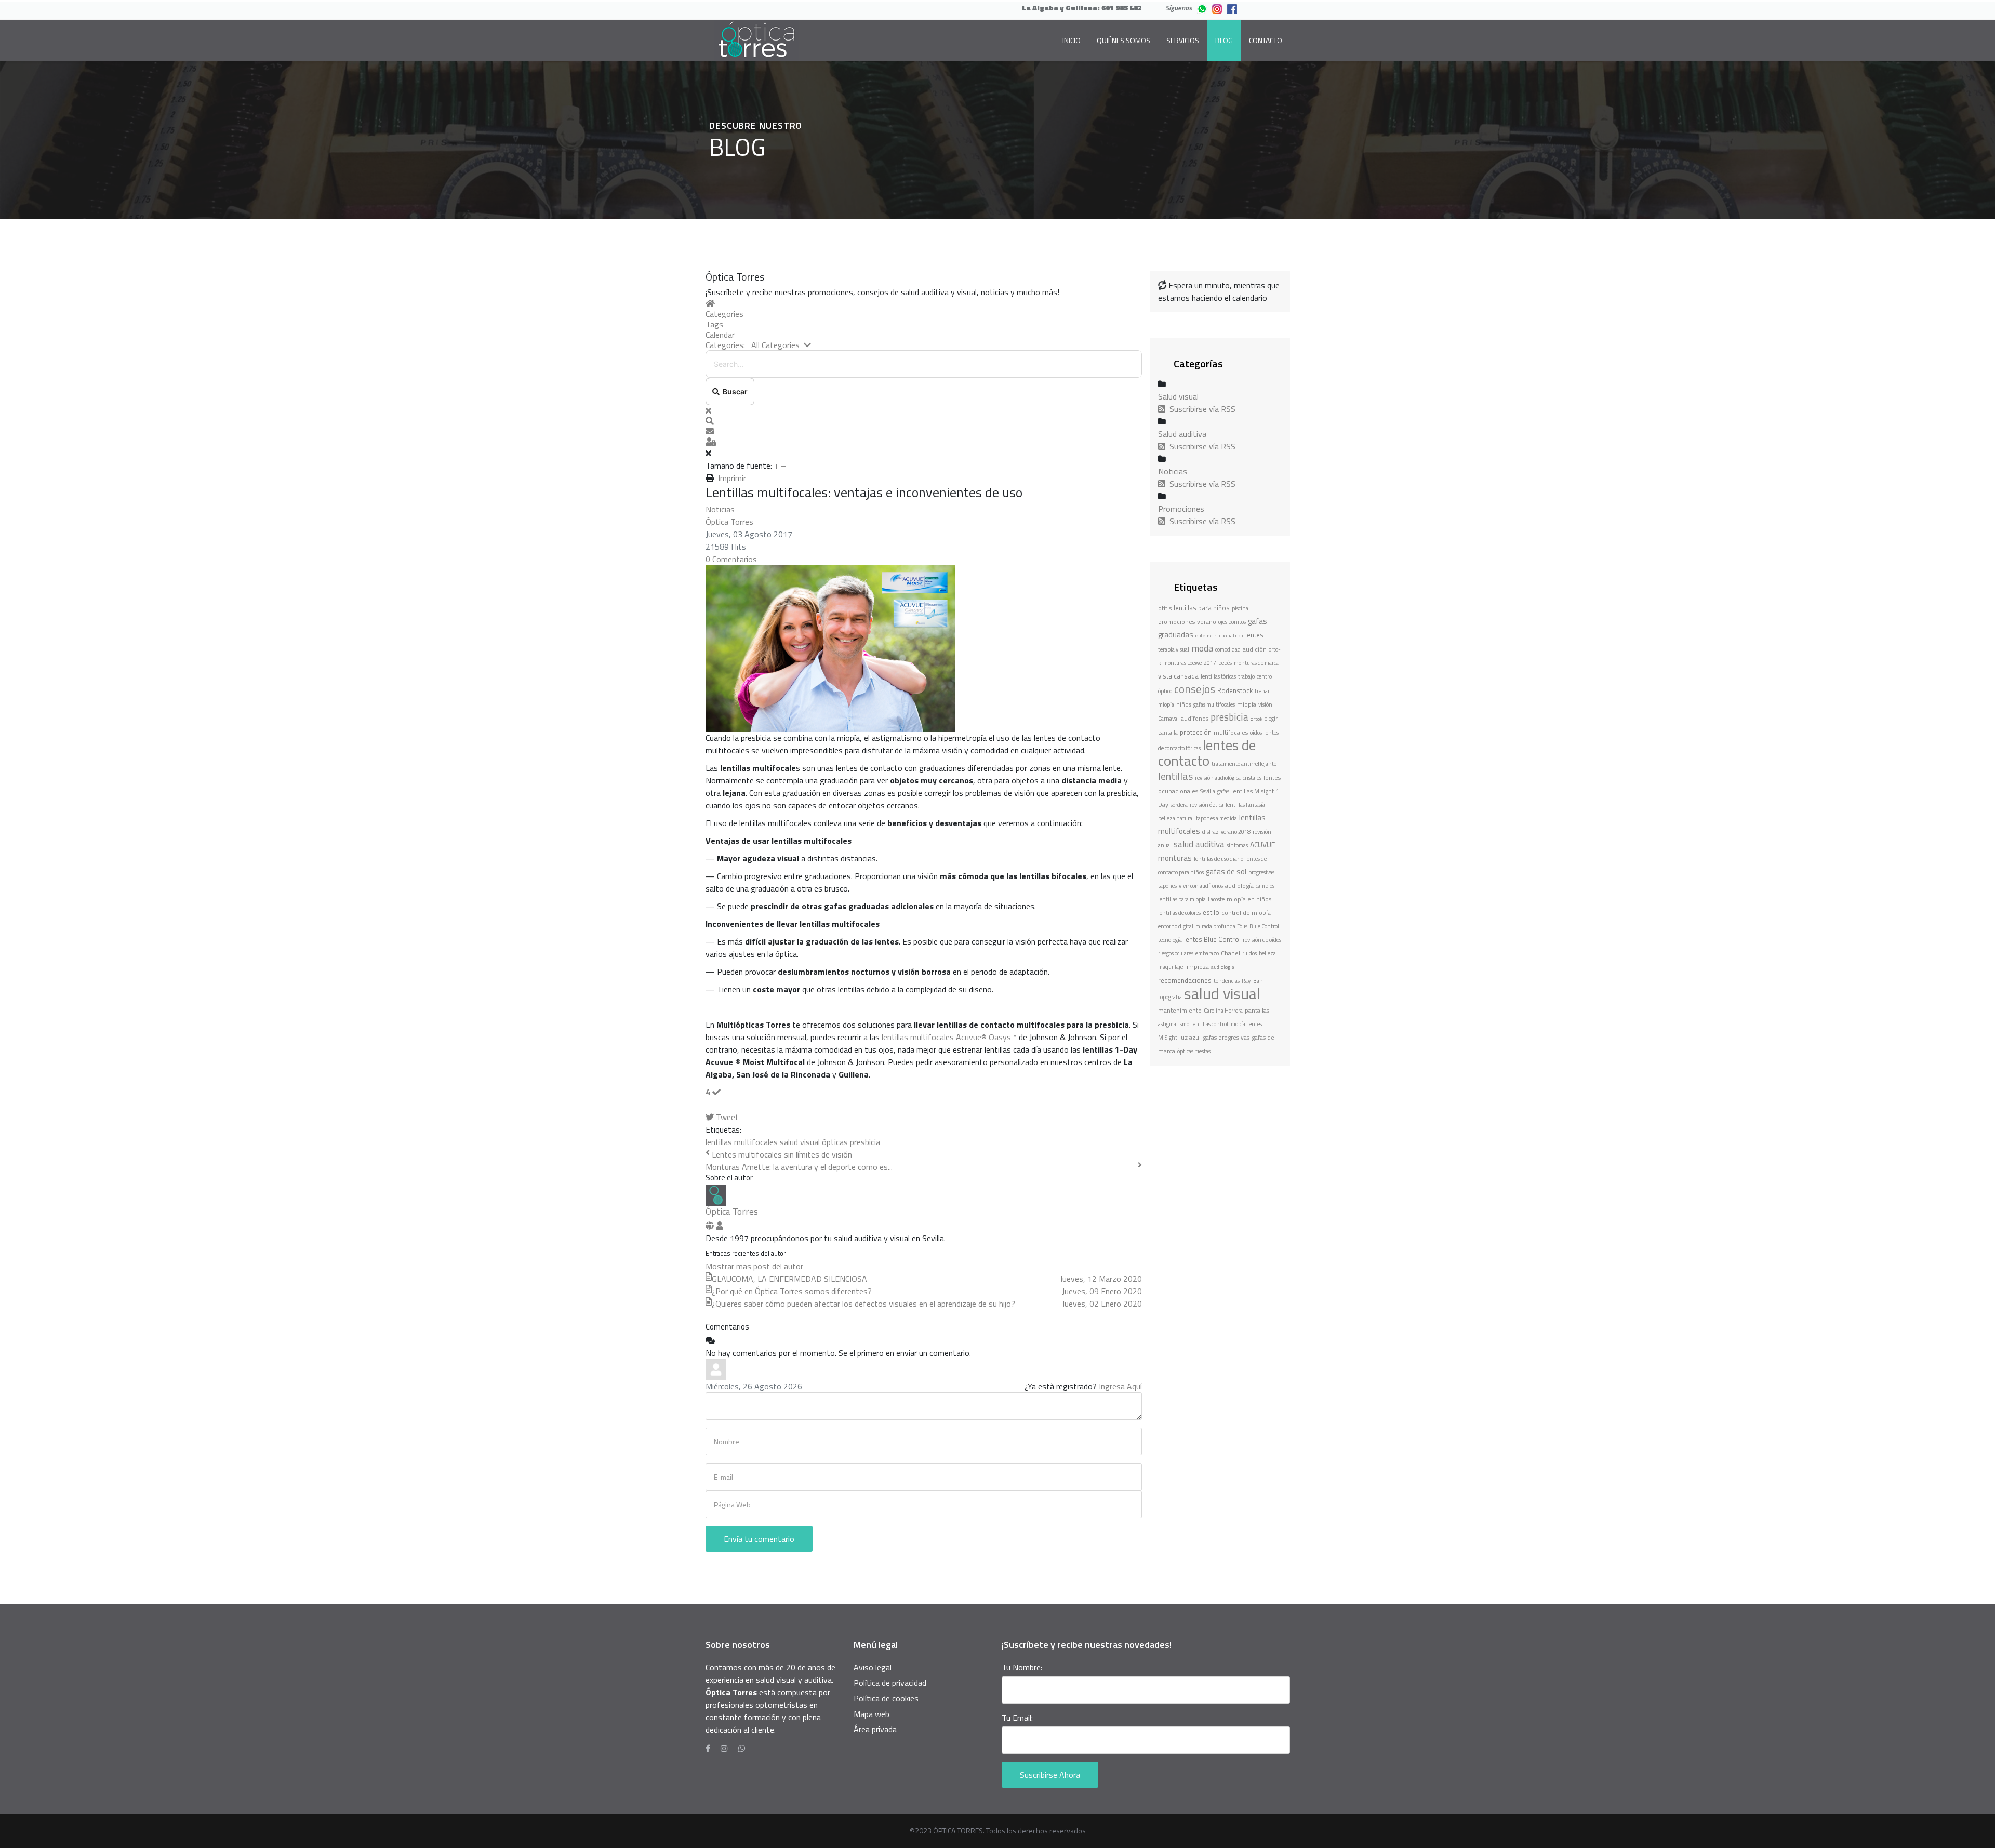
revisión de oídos (1262, 940)
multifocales (1231, 732)
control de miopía (1246, 913)
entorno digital (1176, 926)
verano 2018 (1236, 832)
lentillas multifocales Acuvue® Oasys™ (949, 1037)
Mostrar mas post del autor (754, 1266)
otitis (1165, 608)
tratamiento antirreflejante (1244, 764)
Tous (1242, 926)
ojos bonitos (1232, 622)
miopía (1247, 704)
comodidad (1228, 649)
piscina (1240, 608)
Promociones (1181, 509)
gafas (1223, 791)
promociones (1176, 622)
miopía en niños (1249, 899)
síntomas (1237, 845)
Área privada (875, 1729)
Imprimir (732, 478)
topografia (1170, 997)
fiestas (1203, 1051)
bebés (1225, 663)
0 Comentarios (731, 559)
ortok (1256, 719)
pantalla (1168, 733)
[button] (924, 421)
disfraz (1211, 832)
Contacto (1266, 40)
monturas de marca (1256, 663)
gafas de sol (1226, 872)
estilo (1211, 912)
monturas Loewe (1182, 663)
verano (1207, 622)
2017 (1210, 663)
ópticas (835, 1142)
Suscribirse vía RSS (1200, 409)
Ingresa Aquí (1120, 1386)
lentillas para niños (1202, 608)
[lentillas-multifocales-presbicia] (924, 648)
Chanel (1231, 953)
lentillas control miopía (1218, 1024)
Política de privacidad (890, 1683)
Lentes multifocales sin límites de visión (782, 1154)
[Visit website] (711, 1226)
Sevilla (1208, 791)
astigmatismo (1174, 1024)
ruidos (1249, 953)
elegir (1271, 719)
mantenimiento (1180, 1010)
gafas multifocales (1214, 704)
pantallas (1257, 1010)
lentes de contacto (1207, 753)
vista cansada (1178, 676)
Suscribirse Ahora (1050, 1775)
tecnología (1170, 940)
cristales (1252, 778)
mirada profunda (1215, 926)
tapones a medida (1216, 818)
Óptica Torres (729, 522)
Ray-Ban (1252, 981)
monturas (1175, 858)
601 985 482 (1122, 8)
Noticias (720, 509)
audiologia (1223, 967)
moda (1202, 648)
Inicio (1072, 40)
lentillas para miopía (1182, 899)
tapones (1167, 886)
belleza (1267, 953)
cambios (1265, 886)
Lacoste (1216, 899)
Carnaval (1168, 719)
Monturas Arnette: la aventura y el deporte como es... (799, 1167)
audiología (1239, 886)
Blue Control (1264, 926)
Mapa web (872, 1714)
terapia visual (1174, 649)
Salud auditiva (1182, 434)
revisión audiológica (1218, 778)
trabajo (1246, 676)
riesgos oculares (1176, 953)
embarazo (1207, 953)
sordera (1179, 805)
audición (1255, 649)
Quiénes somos (1123, 40)
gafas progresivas (1226, 1037)
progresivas (1261, 872)
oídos (1256, 733)
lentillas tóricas (1218, 676)
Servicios (1183, 40)
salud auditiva (1199, 844)
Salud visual (1178, 396)
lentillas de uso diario (1219, 859)
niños (1184, 704)
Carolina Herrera (1223, 1011)
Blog (1224, 40)
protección (1196, 732)
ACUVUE (1262, 845)
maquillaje (1171, 967)
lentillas (1175, 776)
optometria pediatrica (1219, 636)
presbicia (865, 1142)
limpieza (1197, 967)
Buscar (734, 391)
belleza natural (1176, 818)
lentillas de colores (1179, 913)
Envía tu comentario (759, 1539)
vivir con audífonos (1201, 886)
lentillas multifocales (742, 1142)
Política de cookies (886, 1698)
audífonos (1195, 718)
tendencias (1227, 981)
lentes (1254, 635)
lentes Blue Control (1212, 939)
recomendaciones (1185, 980)
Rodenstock (1235, 690)
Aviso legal (873, 1667)
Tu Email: (1017, 1718)
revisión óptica (1207, 805)
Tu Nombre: (1022, 1667)
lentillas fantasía (1245, 805)
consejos (1195, 689)
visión (1265, 704)
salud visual (800, 1142)
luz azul (1190, 1037)
